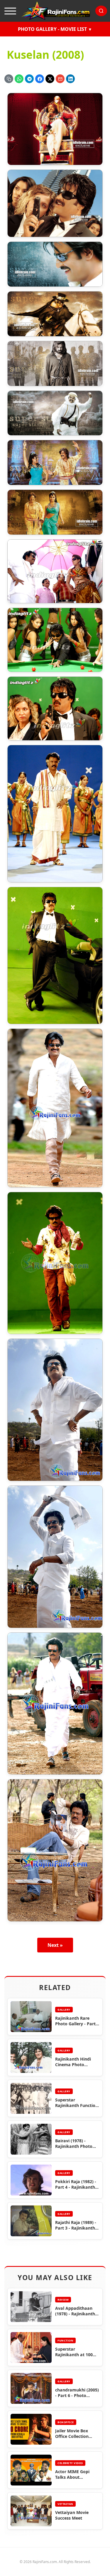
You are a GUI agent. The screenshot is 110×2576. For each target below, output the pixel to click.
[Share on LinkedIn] (70, 79)
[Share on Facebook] (40, 79)
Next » (55, 1945)
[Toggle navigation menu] (10, 11)
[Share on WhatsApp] (19, 79)
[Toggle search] (101, 11)
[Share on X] (50, 79)
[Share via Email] (60, 79)
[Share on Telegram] (29, 79)
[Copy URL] (9, 79)
